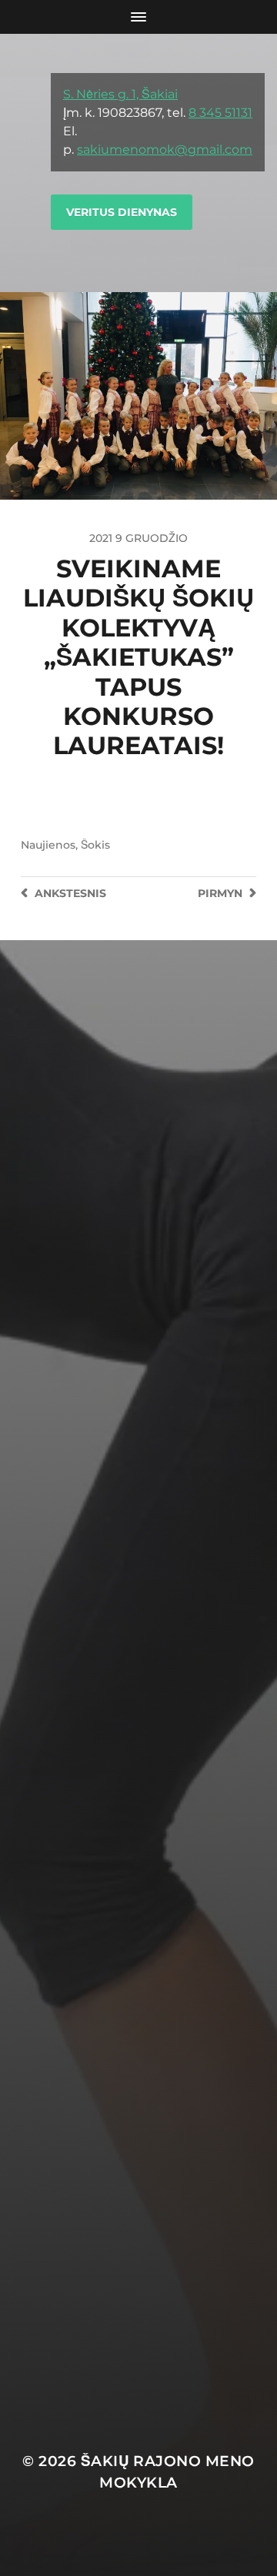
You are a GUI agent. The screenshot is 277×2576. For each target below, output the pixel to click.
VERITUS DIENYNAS (122, 212)
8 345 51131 (220, 113)
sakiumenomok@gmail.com (165, 150)
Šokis (95, 845)
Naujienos (48, 845)
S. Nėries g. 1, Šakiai (120, 94)
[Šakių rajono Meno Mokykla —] (26, 163)
